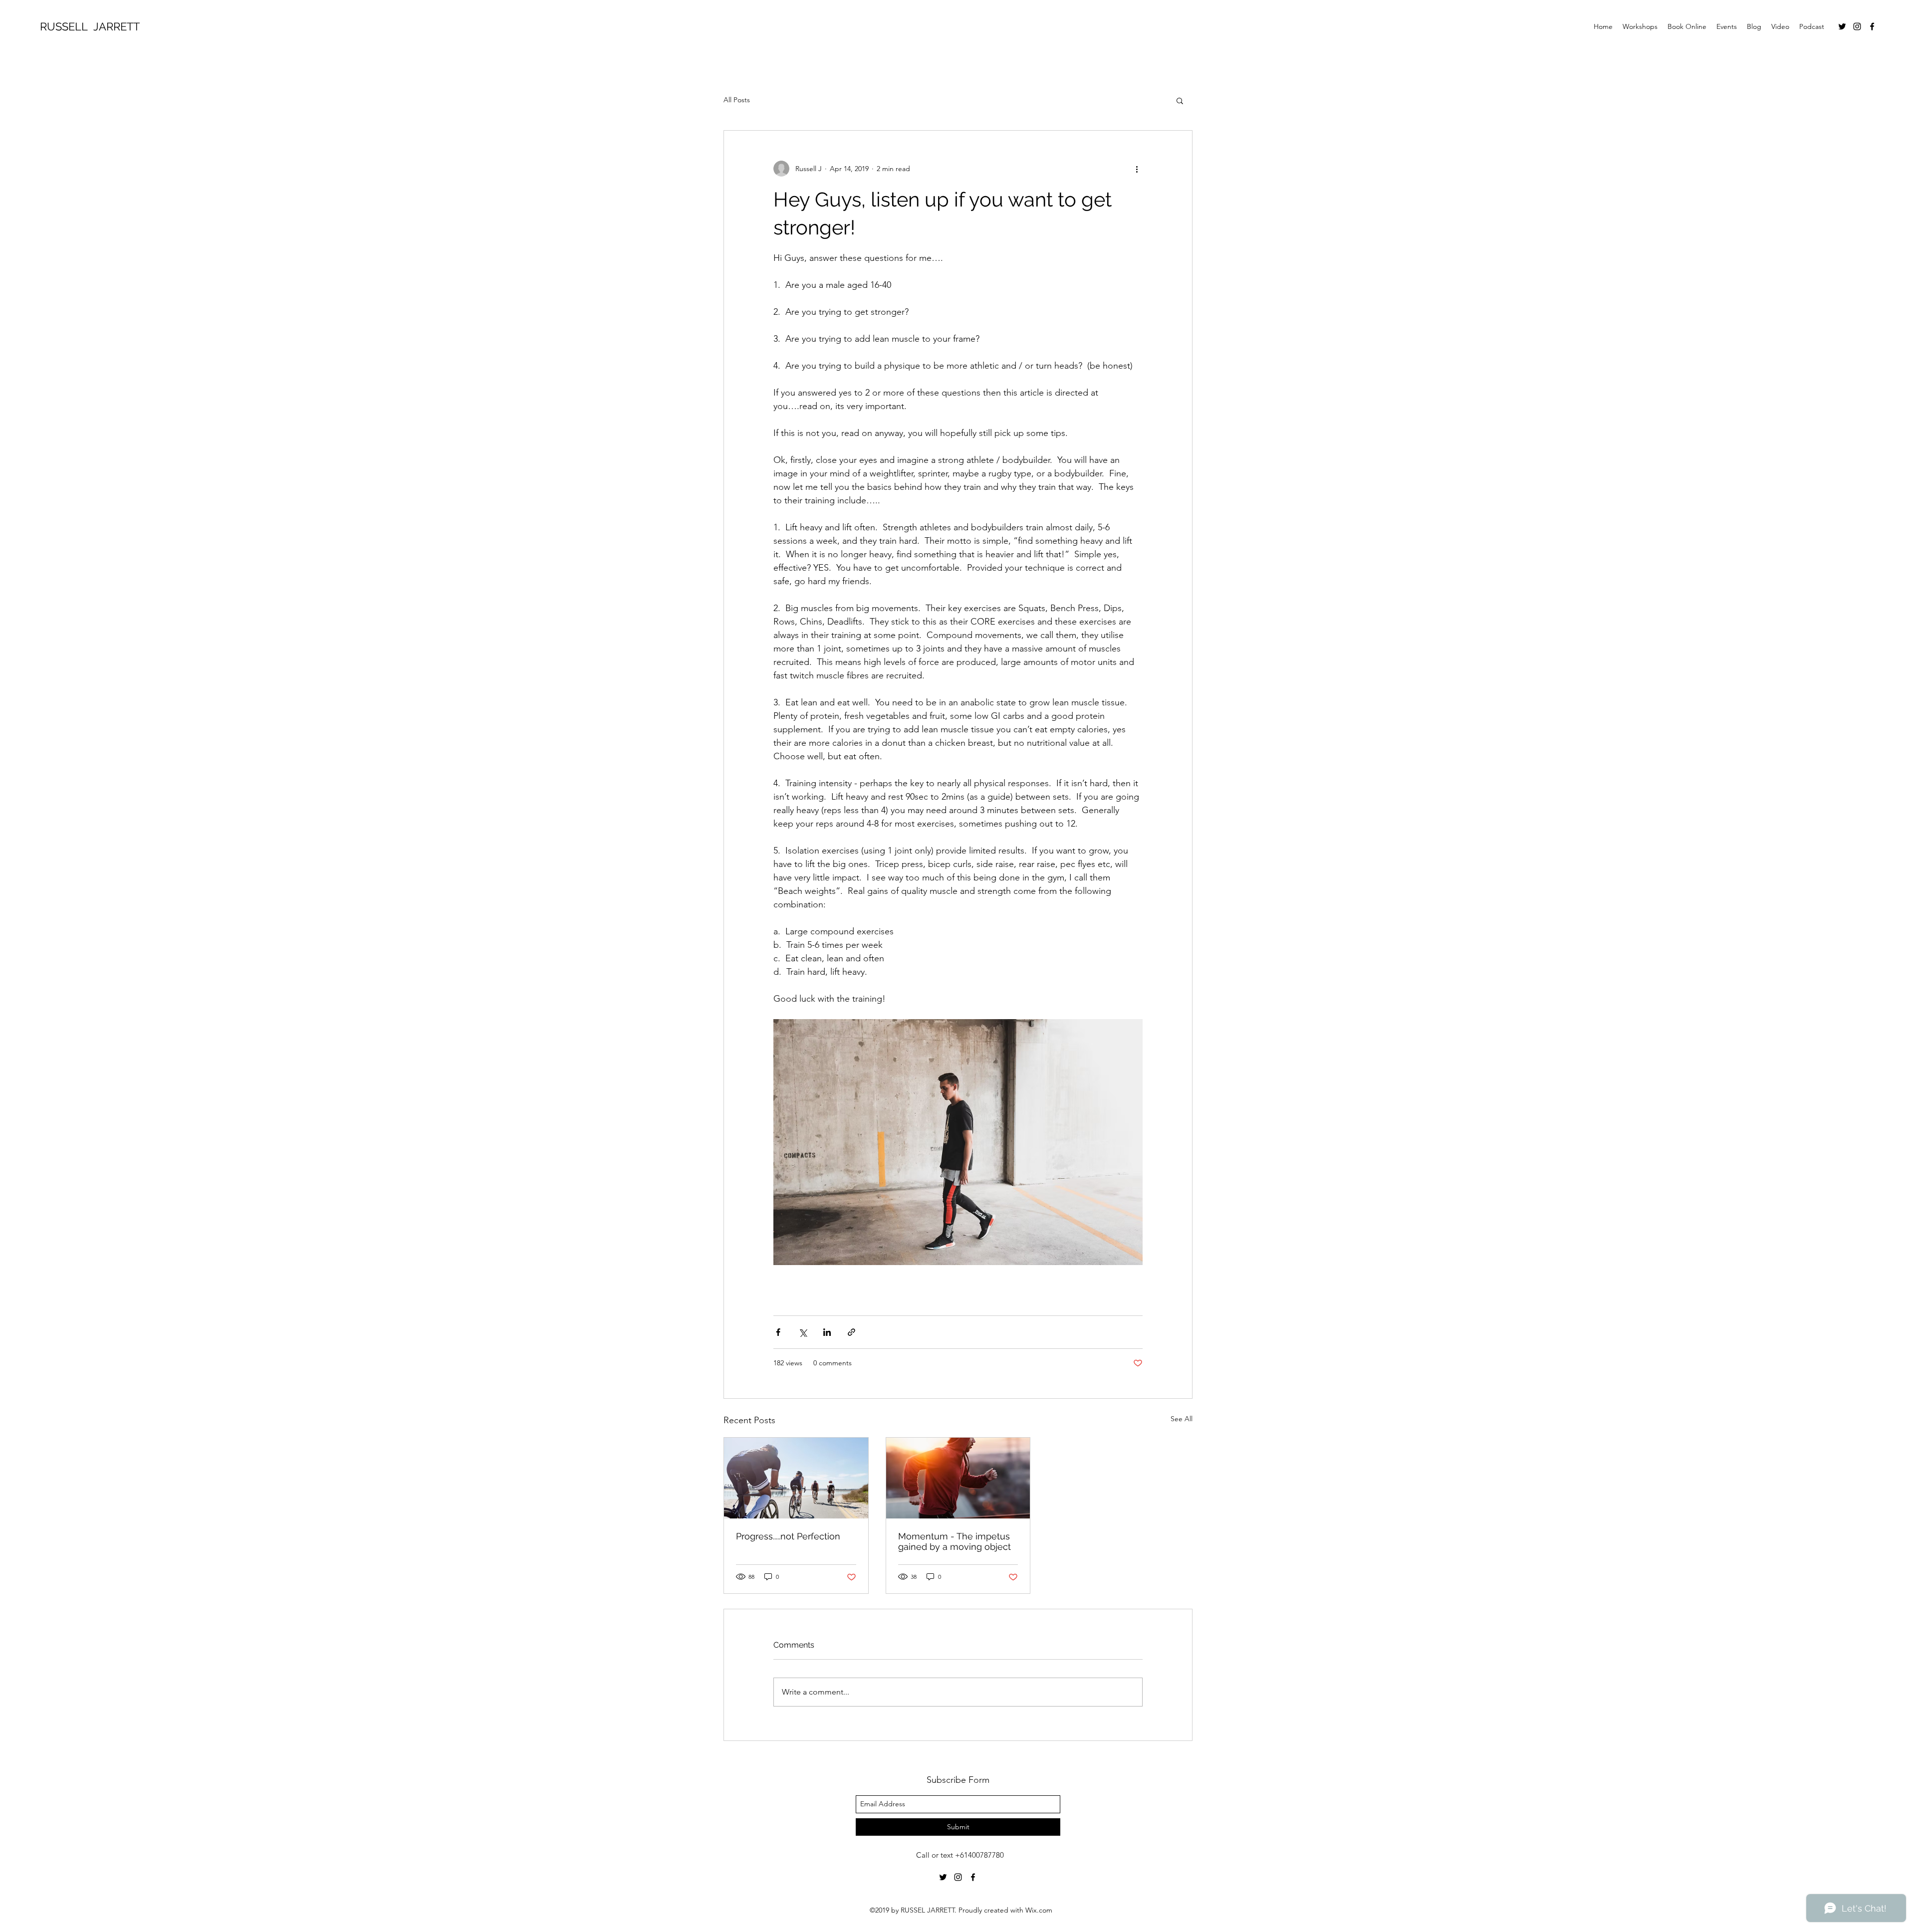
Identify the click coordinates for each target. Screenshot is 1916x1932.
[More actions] (1137, 169)
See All (1182, 1419)
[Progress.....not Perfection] (796, 1478)
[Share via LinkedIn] (827, 1332)
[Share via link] (851, 1332)
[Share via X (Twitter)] (803, 1332)
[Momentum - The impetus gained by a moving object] (958, 1478)
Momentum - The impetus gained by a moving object (955, 1541)
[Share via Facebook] (778, 1332)
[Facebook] (1872, 26)
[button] (1180, 100)
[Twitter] (1842, 26)
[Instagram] (1857, 26)
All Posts (737, 100)
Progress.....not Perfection (788, 1536)
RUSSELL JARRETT (90, 26)
